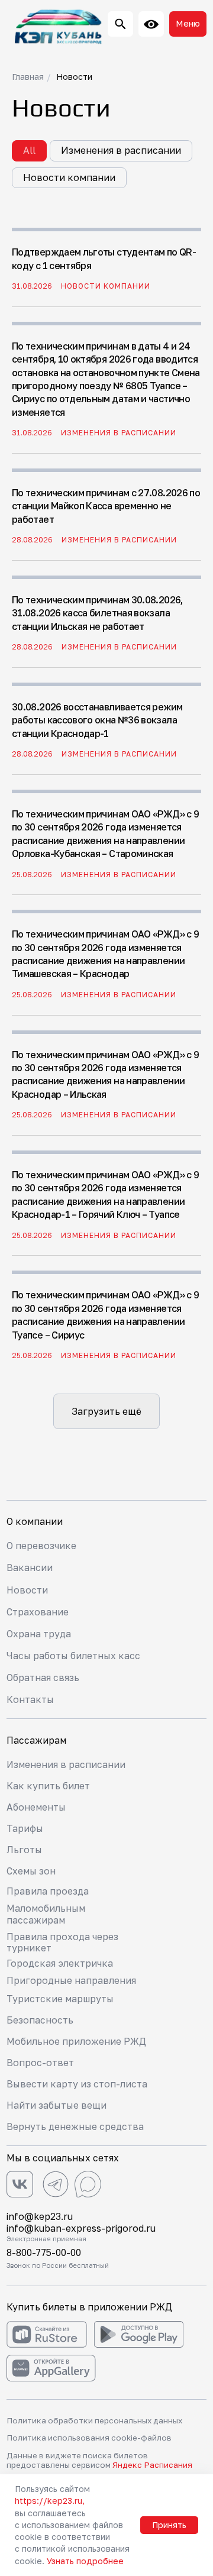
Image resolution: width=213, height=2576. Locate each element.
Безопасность (40, 2020)
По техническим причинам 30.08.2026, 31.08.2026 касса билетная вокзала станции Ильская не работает (97, 613)
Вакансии (30, 1567)
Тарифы (25, 1828)
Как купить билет (48, 1786)
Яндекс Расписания (152, 2465)
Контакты (30, 1699)
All (29, 150)
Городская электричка (60, 1963)
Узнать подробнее (85, 2561)
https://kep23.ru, (50, 2501)
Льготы (24, 1850)
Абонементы (36, 1807)
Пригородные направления (71, 1980)
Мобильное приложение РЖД (76, 2041)
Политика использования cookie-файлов (89, 2438)
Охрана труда (39, 1634)
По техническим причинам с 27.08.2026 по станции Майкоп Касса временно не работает (106, 506)
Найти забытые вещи (57, 2105)
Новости (74, 77)
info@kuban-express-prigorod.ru (81, 2228)
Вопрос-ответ (40, 2063)
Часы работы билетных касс (73, 1656)
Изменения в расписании (121, 150)
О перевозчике (41, 1546)
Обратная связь (43, 1678)
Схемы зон (31, 1871)
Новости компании (69, 177)
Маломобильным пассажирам (46, 1914)
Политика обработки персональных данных (94, 2420)
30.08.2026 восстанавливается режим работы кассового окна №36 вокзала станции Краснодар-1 (97, 720)
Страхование (38, 1612)
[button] (188, 24)
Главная (28, 77)
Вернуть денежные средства (75, 2126)
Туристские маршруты (60, 1999)
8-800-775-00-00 (44, 2252)
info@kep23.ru (40, 2216)
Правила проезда (48, 1891)
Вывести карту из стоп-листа (77, 2084)
